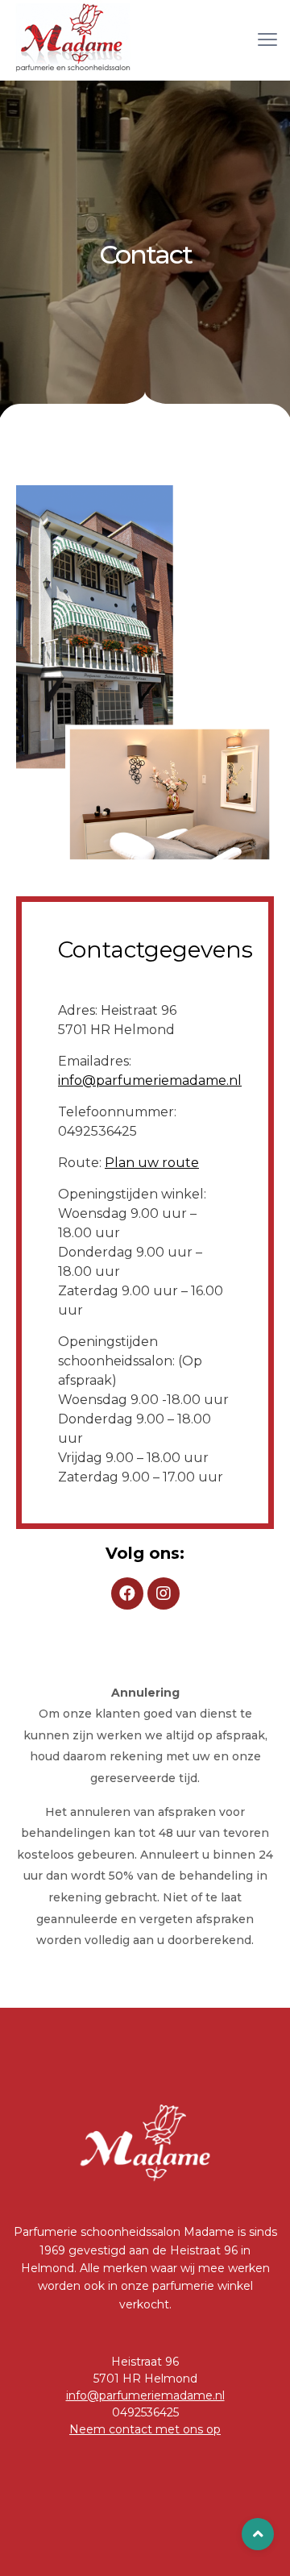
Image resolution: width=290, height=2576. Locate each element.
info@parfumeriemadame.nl (150, 1080)
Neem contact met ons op (145, 2429)
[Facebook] (127, 1593)
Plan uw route (152, 1163)
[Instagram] (164, 1593)
